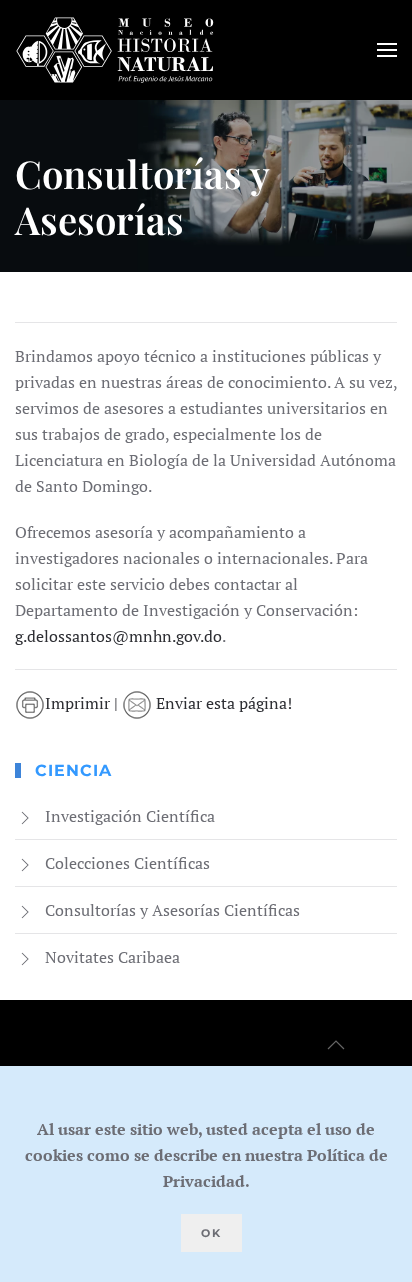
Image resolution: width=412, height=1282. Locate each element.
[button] (387, 50)
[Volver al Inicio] (115, 50)
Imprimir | (83, 703)
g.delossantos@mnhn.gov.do (118, 636)
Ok (211, 1233)
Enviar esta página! (222, 703)
